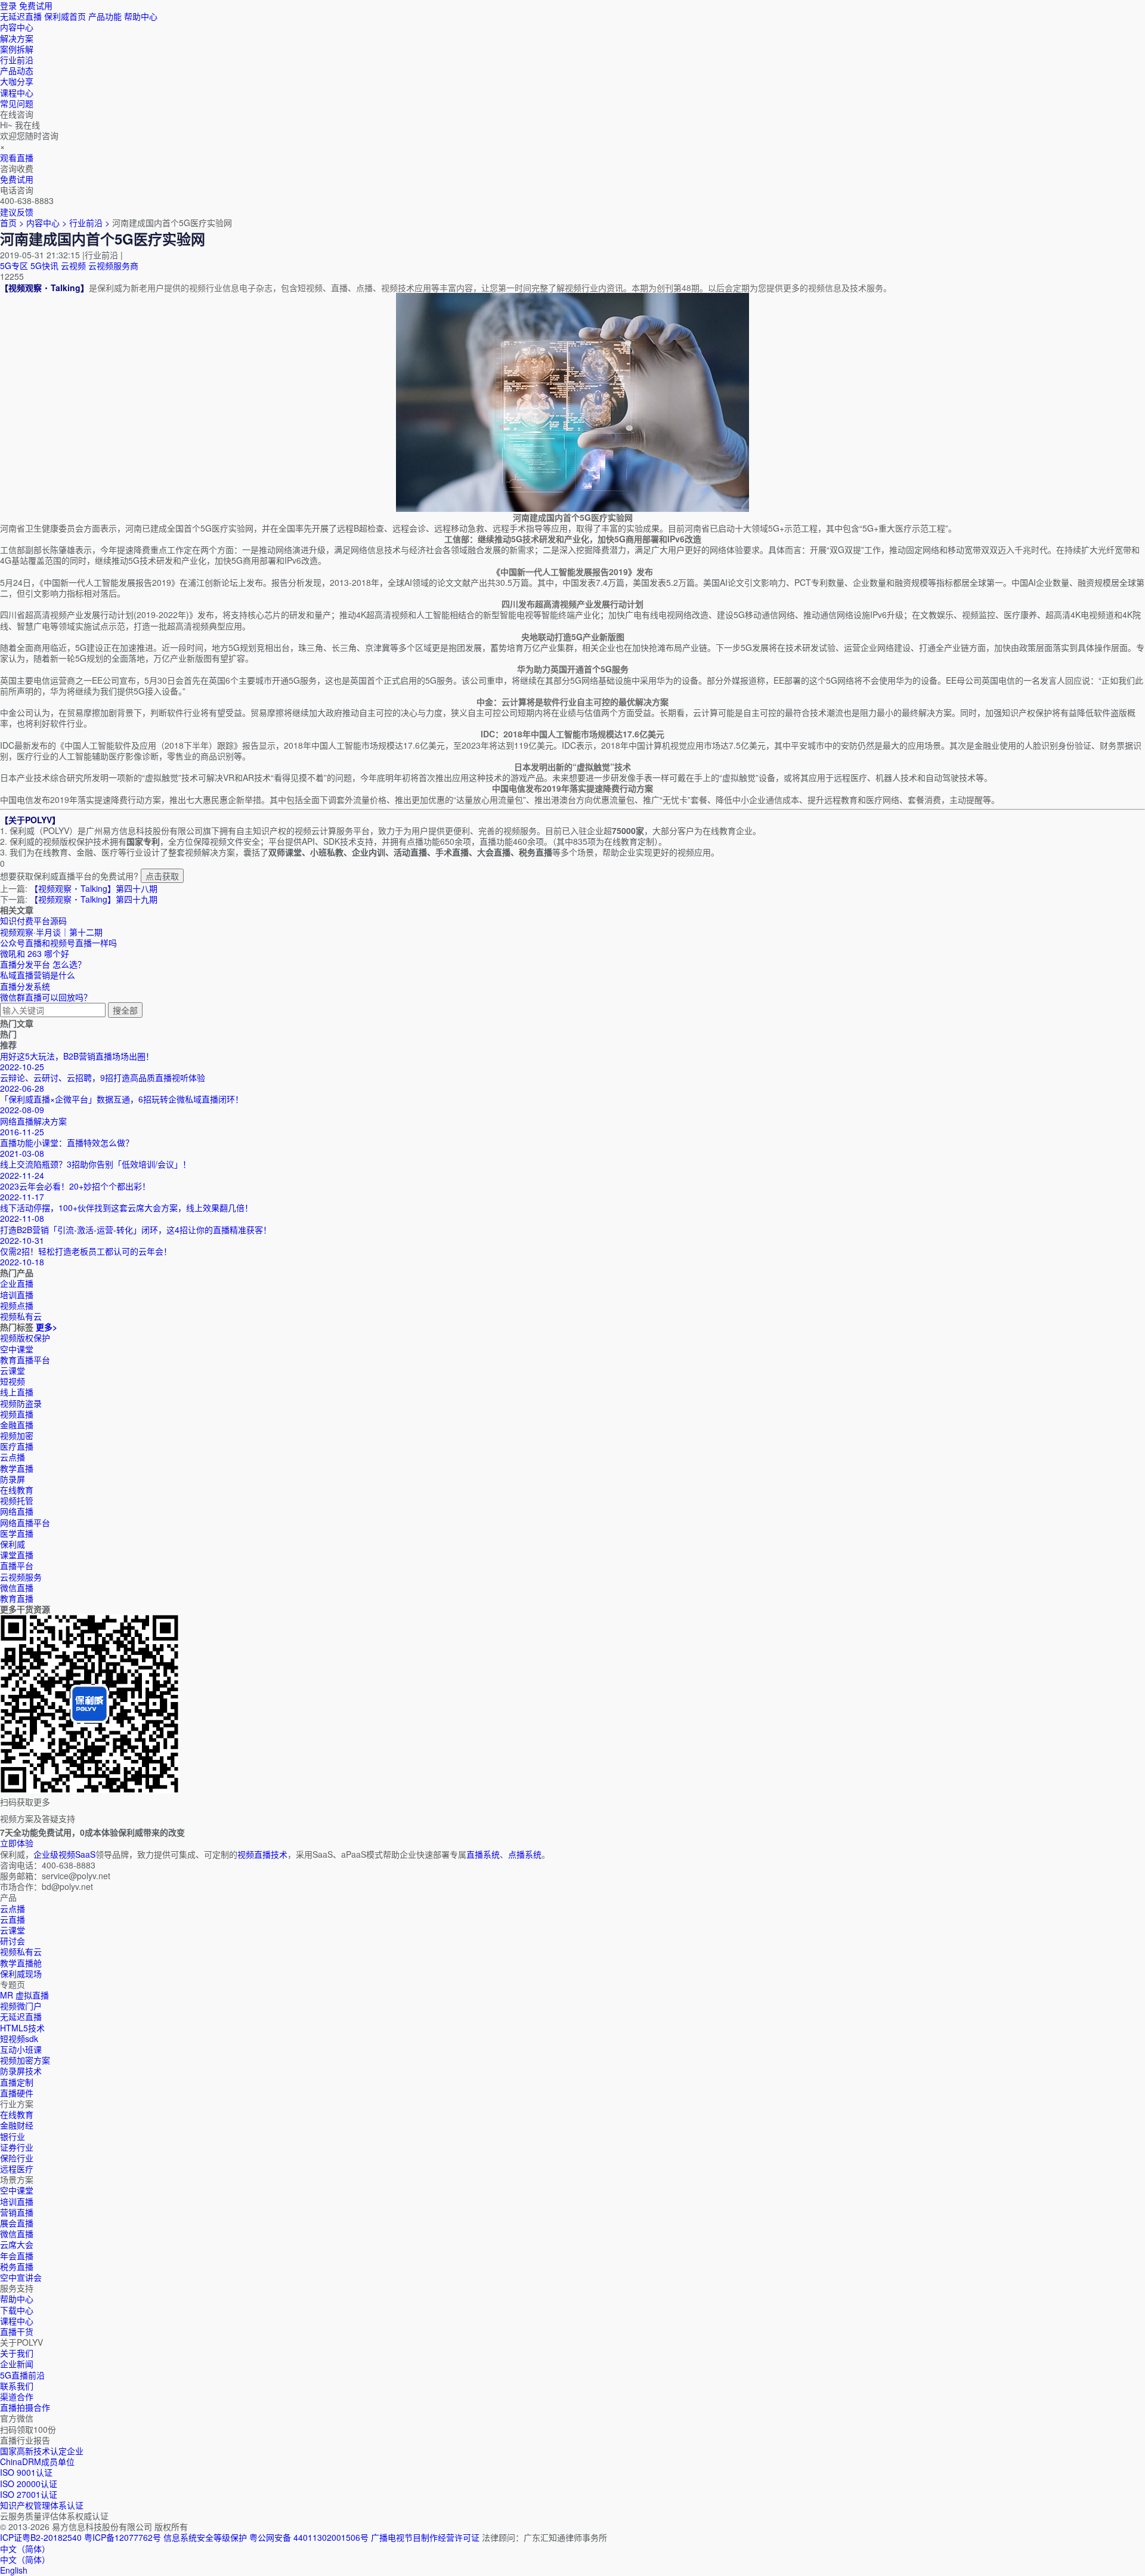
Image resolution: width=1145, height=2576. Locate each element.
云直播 (13, 1919)
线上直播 (17, 1392)
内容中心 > (47, 223)
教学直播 (17, 1468)
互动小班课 (21, 2049)
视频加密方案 (25, 2060)
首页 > (12, 223)
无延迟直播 (21, 16)
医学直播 (17, 1533)
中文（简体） (25, 2559)
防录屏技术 (21, 2071)
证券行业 (17, 2147)
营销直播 (17, 2212)
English (14, 2570)
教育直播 (17, 1598)
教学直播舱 (21, 1963)
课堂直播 (17, 1555)
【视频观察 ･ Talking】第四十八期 (94, 888)
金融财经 (17, 2125)
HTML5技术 (22, 2028)
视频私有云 (21, 1951)
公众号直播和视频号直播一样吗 (58, 943)
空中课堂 (17, 1349)
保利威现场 (21, 1973)
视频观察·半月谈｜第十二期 (51, 932)
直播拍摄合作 (25, 2407)
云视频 (73, 265)
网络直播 (17, 1511)
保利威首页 (65, 16)
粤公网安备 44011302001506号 (309, 2537)
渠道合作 (17, 2396)
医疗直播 (17, 1446)
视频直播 (17, 1414)
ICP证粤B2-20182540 (41, 2537)
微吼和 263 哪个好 (35, 953)
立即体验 (17, 1843)
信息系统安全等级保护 (205, 2537)
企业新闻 (17, 2364)
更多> (47, 1327)
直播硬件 (17, 2093)
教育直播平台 (25, 1360)
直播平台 (17, 1565)
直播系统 (483, 1854)
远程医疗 (17, 2169)
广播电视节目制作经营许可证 (425, 2537)
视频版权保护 (25, 1338)
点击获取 (162, 876)
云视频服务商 (113, 265)
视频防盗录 (21, 1403)
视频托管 (17, 1500)
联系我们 (17, 2386)
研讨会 (13, 1941)
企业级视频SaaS (64, 1854)
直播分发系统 (25, 986)
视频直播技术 (262, 1854)
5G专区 (14, 265)
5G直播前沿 (22, 2375)
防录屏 (13, 1479)
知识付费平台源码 (33, 921)
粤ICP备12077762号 (123, 2537)
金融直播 (17, 1425)
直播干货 (17, 2331)
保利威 (13, 1544)
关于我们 (17, 2353)
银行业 (13, 2136)
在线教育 (17, 1490)
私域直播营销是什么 (38, 975)
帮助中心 (141, 16)
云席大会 (17, 2244)
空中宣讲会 (21, 2277)
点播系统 (525, 1854)
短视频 (13, 1381)
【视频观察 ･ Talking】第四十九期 (94, 899)
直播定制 (17, 2082)
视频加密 (17, 1435)
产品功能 (105, 16)
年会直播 (17, 2256)
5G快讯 (44, 265)
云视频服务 (21, 1577)
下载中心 (17, 2310)
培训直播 (17, 2201)
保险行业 (17, 2158)
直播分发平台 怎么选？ (43, 964)
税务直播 (17, 2266)
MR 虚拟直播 (24, 1995)
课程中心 (17, 2321)
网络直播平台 (25, 1522)
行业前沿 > (91, 223)
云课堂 (13, 1370)
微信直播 (17, 1587)
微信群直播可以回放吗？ (46, 997)
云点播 (13, 1457)
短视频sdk (19, 2038)
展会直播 (17, 2223)
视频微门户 (21, 2006)
